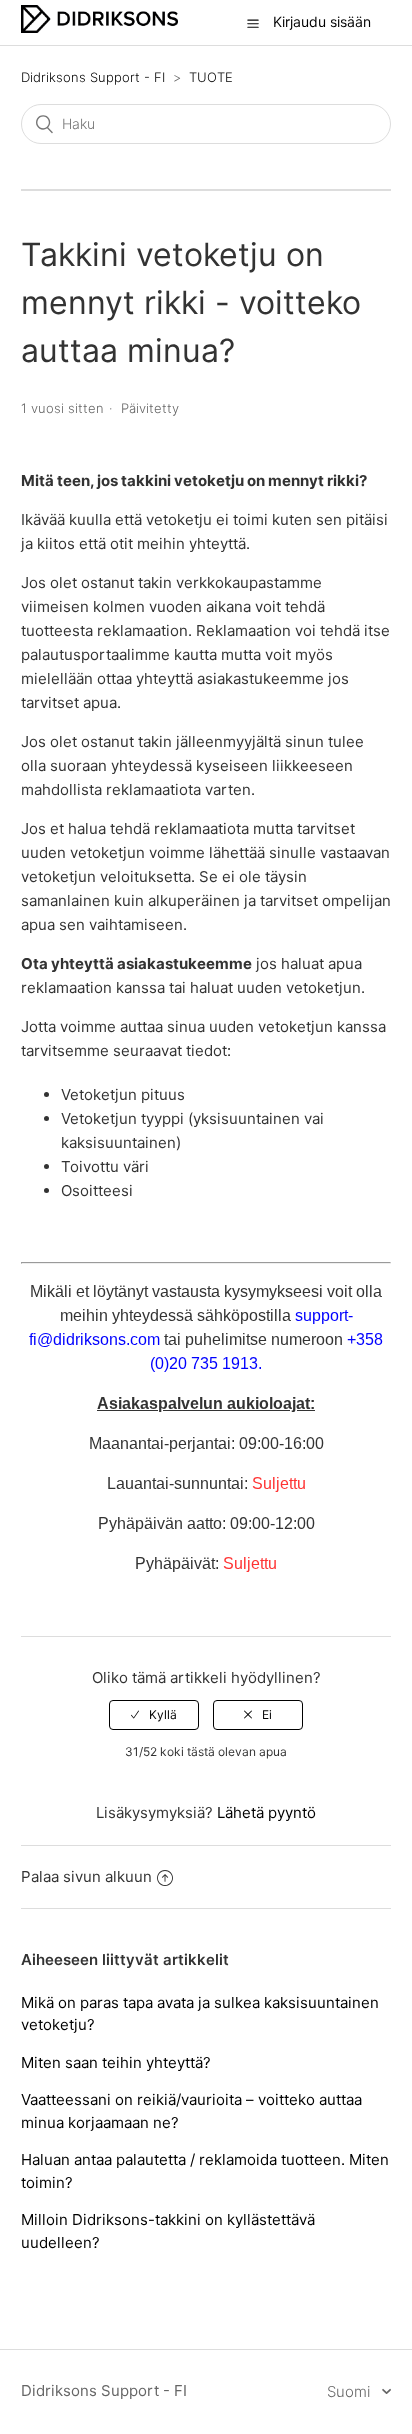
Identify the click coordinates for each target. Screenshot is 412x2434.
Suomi (350, 2391)
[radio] (154, 1715)
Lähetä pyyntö (266, 1812)
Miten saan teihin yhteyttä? (116, 2062)
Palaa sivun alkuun (86, 1876)
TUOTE (211, 77)
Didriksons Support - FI (93, 77)
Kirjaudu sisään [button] (322, 21)
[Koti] (99, 27)
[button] (253, 23)
